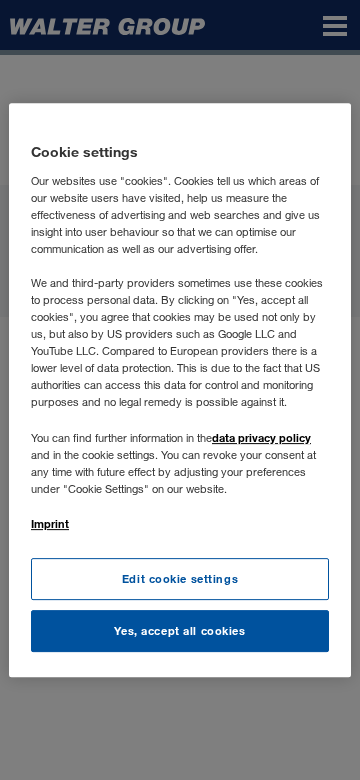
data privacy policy (261, 437)
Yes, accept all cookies (179, 630)
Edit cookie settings (180, 578)
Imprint (50, 523)
